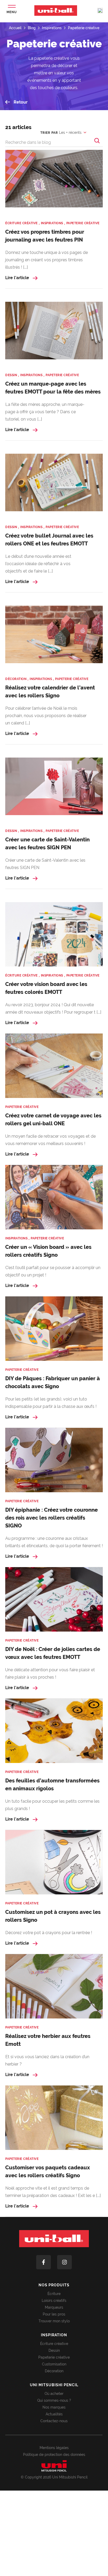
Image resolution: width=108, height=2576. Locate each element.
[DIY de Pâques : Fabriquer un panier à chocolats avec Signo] (54, 1329)
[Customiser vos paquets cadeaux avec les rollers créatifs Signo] (54, 2118)
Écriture (54, 2294)
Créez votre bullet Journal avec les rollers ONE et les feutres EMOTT (49, 540)
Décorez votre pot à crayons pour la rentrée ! (49, 1933)
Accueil (15, 28)
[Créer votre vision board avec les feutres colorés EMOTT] (54, 934)
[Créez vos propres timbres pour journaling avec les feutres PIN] (54, 182)
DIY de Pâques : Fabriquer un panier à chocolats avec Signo (53, 1382)
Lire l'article (18, 278)
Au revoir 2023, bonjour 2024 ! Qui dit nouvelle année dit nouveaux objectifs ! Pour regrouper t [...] (53, 1008)
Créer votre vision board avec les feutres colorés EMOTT (46, 988)
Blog (32, 28)
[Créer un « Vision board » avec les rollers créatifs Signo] (54, 1197)
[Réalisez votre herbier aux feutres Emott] (54, 1986)
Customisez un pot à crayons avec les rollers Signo (53, 1916)
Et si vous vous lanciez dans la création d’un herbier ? (47, 2060)
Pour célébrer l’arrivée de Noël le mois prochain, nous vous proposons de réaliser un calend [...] (46, 716)
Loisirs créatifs (54, 2301)
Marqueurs (54, 2307)
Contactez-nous (54, 2421)
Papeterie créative (84, 28)
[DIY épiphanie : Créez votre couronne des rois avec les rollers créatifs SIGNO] (54, 1460)
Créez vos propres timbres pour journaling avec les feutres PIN (45, 236)
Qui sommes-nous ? (54, 2400)
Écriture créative (54, 2344)
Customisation (54, 2364)
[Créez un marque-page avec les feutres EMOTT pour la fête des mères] (54, 334)
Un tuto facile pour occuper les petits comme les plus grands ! (52, 1805)
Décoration (54, 2371)
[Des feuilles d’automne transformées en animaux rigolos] (54, 1731)
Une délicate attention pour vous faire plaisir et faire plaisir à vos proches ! (50, 1673)
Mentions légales (54, 2448)
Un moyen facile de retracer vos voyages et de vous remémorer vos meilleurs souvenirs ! (50, 1140)
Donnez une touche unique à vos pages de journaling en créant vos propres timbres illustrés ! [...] (47, 260)
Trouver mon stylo (54, 2321)
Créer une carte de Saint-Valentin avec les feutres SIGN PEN (47, 844)
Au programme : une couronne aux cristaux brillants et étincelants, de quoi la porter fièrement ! (54, 1542)
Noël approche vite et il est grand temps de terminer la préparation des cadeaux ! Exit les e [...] (53, 2192)
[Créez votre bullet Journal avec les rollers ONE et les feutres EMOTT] (54, 486)
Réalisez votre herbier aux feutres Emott (48, 2040)
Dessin (54, 2350)
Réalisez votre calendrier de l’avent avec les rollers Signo (50, 692)
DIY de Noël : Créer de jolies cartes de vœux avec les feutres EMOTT (53, 1653)
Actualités (54, 2414)
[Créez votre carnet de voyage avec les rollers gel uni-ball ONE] (54, 1066)
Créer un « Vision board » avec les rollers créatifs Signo (48, 1251)
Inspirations (52, 28)
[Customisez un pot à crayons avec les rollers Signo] (54, 1862)
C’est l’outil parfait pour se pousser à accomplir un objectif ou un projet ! (53, 1271)
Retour (20, 102)
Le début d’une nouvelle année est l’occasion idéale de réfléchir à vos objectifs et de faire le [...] (38, 564)
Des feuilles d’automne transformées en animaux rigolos (52, 1785)
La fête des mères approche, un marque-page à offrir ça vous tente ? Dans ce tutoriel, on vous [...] (45, 412)
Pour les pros (54, 2314)
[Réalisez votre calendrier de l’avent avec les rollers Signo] (54, 638)
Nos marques (54, 2407)
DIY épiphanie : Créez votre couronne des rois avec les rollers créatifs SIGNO (52, 1518)
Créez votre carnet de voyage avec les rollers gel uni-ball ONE (53, 1120)
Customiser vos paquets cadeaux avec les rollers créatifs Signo (48, 2171)
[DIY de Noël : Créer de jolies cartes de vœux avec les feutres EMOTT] (54, 1599)
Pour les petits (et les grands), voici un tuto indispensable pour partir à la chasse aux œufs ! (51, 1403)
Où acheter (54, 2394)
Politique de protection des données (54, 2455)
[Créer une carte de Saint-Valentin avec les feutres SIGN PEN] (54, 790)
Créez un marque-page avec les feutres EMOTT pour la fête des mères (53, 388)
